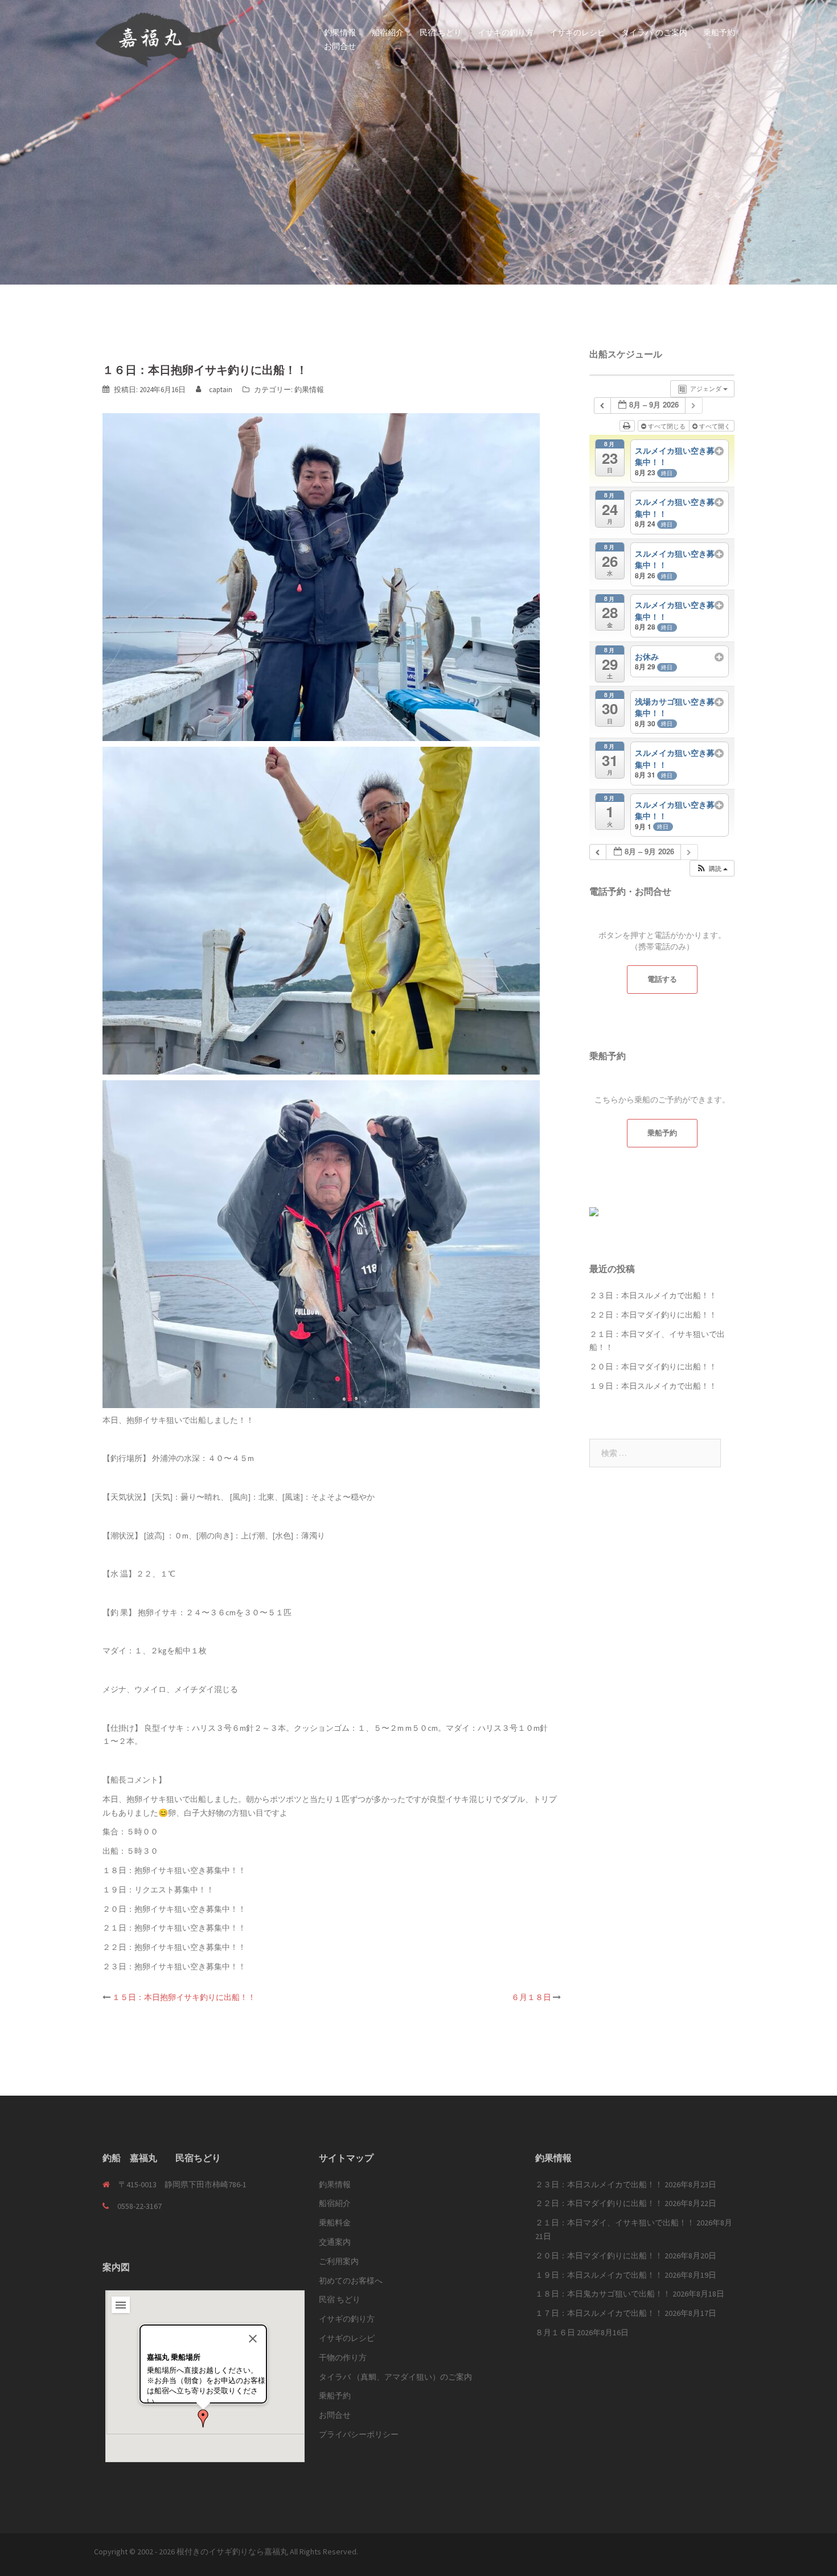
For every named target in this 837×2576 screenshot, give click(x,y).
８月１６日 (555, 2332)
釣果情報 (340, 32)
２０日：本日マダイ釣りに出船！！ (653, 1367)
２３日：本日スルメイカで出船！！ (653, 1295)
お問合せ (340, 46)
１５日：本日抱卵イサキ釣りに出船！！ (184, 1997)
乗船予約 (719, 32)
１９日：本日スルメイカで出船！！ (653, 1386)
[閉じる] (253, 2339)
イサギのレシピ (577, 32)
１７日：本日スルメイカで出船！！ (599, 2313)
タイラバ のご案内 (654, 32)
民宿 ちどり (441, 32)
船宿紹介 (388, 32)
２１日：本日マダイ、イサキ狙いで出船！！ (615, 2223)
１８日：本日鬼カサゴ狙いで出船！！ (603, 2294)
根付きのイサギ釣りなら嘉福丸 (232, 2552)
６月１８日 (531, 1997)
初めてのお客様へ (351, 2281)
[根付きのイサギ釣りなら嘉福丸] (161, 39)
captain (221, 390)
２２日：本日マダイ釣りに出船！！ (653, 1315)
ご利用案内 (339, 2261)
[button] (203, 2418)
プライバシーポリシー (359, 2434)
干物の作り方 (343, 2357)
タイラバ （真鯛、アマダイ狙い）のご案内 (395, 2377)
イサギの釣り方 (506, 32)
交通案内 (335, 2242)
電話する (662, 979)
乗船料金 (335, 2223)
